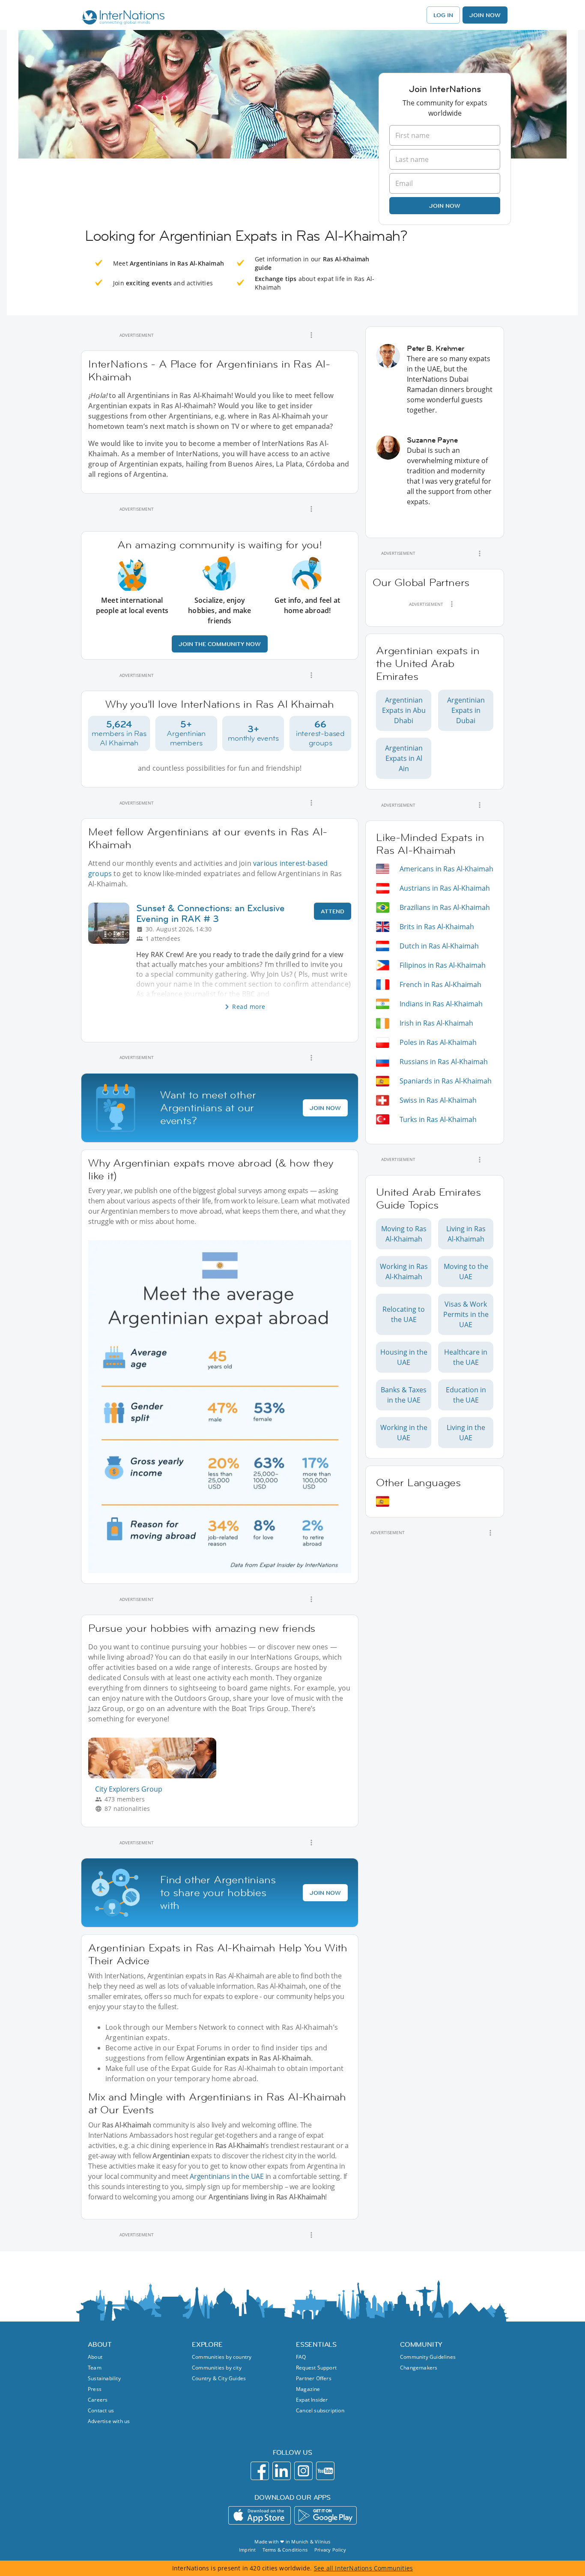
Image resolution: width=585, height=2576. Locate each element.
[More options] (311, 335)
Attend (333, 911)
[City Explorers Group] (156, 1776)
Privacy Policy (330, 2550)
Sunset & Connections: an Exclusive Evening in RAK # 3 (210, 913)
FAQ (301, 2357)
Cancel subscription (320, 2410)
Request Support (316, 2368)
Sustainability (104, 2378)
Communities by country (222, 2357)
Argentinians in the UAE (227, 2176)
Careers (98, 2400)
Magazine (308, 2389)
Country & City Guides (219, 2378)
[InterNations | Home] (121, 18)
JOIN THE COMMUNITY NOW (220, 644)
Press (95, 2389)
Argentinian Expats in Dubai (466, 710)
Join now (445, 206)
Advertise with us (109, 2421)
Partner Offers (314, 2378)
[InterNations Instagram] (303, 2471)
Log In (443, 15)
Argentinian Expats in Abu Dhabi (404, 710)
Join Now (485, 15)
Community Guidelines (428, 2357)
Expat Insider (312, 2400)
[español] (383, 1501)
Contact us (101, 2410)
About (95, 2357)
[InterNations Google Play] (325, 2515)
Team (95, 2368)
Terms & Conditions (285, 2550)
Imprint (247, 2550)
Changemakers (419, 2368)
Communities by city (217, 2368)
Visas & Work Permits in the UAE (466, 1314)
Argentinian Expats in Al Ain (404, 758)
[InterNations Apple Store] (260, 2515)
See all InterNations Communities (363, 2568)
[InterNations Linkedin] (282, 2471)
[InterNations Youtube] (325, 2471)
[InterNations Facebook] (260, 2471)
